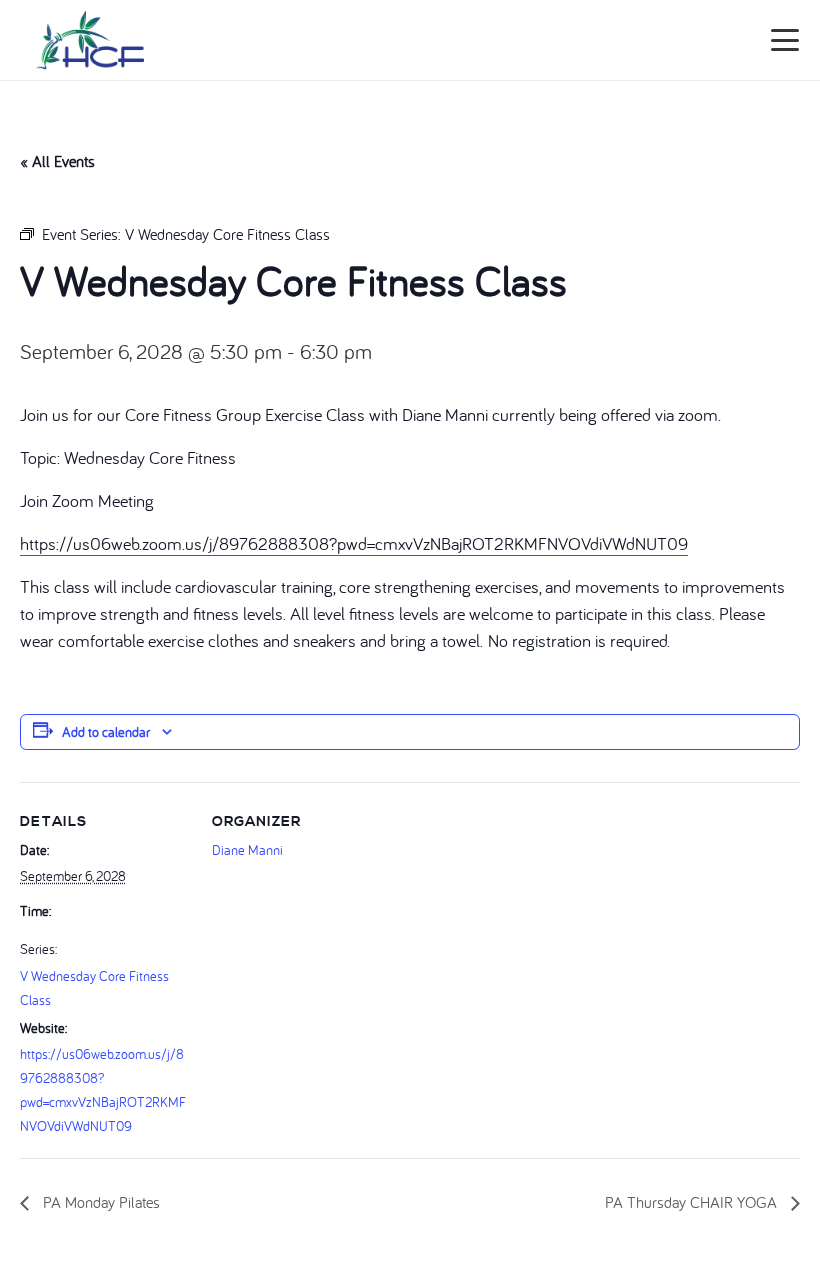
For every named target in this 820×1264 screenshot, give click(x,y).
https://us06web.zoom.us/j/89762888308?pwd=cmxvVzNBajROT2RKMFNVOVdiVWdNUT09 (354, 543)
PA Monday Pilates (99, 1202)
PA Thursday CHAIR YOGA (693, 1202)
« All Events (57, 161)
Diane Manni (247, 850)
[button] (785, 40)
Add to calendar (106, 732)
